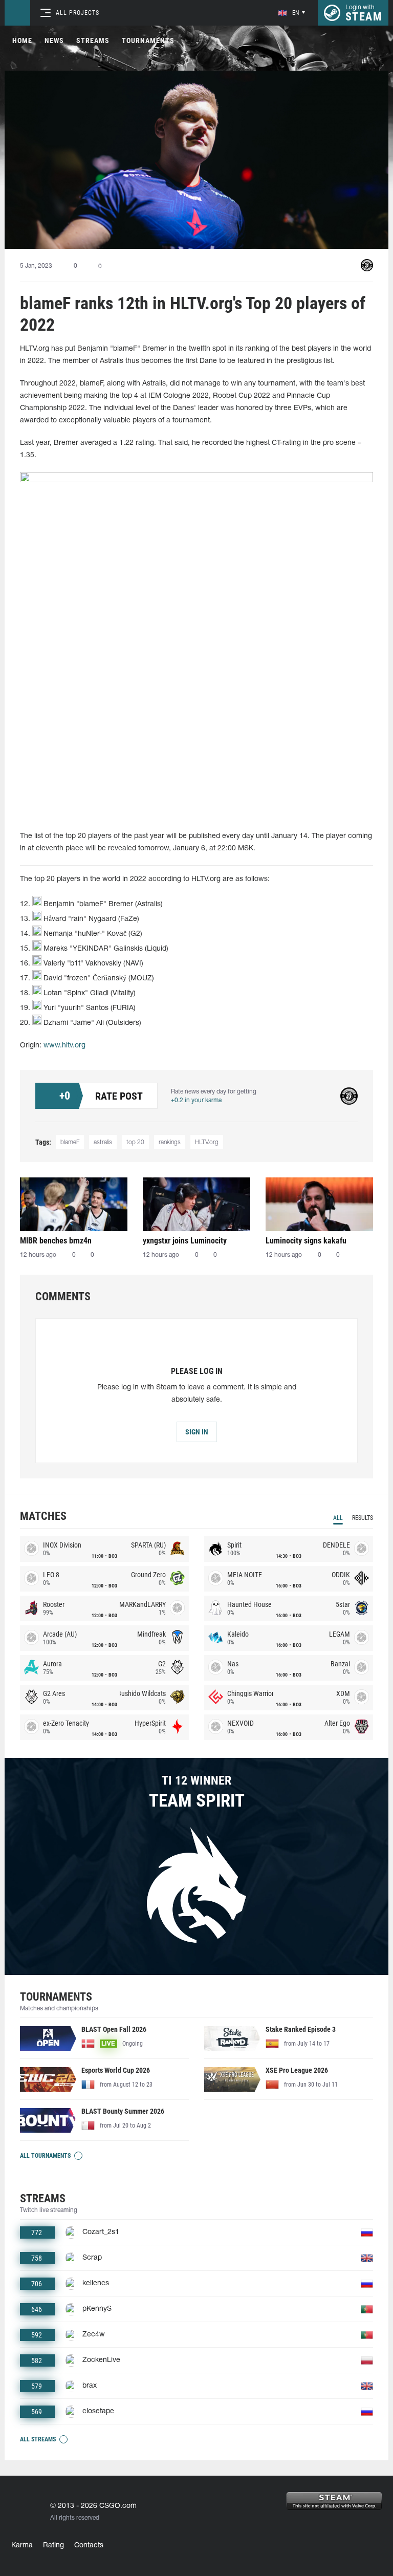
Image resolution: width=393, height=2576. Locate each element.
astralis (103, 1142)
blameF (70, 1142)
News (54, 40)
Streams (93, 40)
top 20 (135, 1142)
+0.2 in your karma (196, 1100)
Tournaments (148, 40)
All (338, 1518)
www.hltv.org (64, 1046)
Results (363, 1518)
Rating (53, 2546)
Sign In (197, 1432)
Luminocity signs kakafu (306, 1241)
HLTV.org (207, 1142)
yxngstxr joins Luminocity (185, 1241)
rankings (170, 1142)
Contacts (89, 2546)
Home (22, 40)
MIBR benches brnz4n (56, 1241)
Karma (22, 2546)
